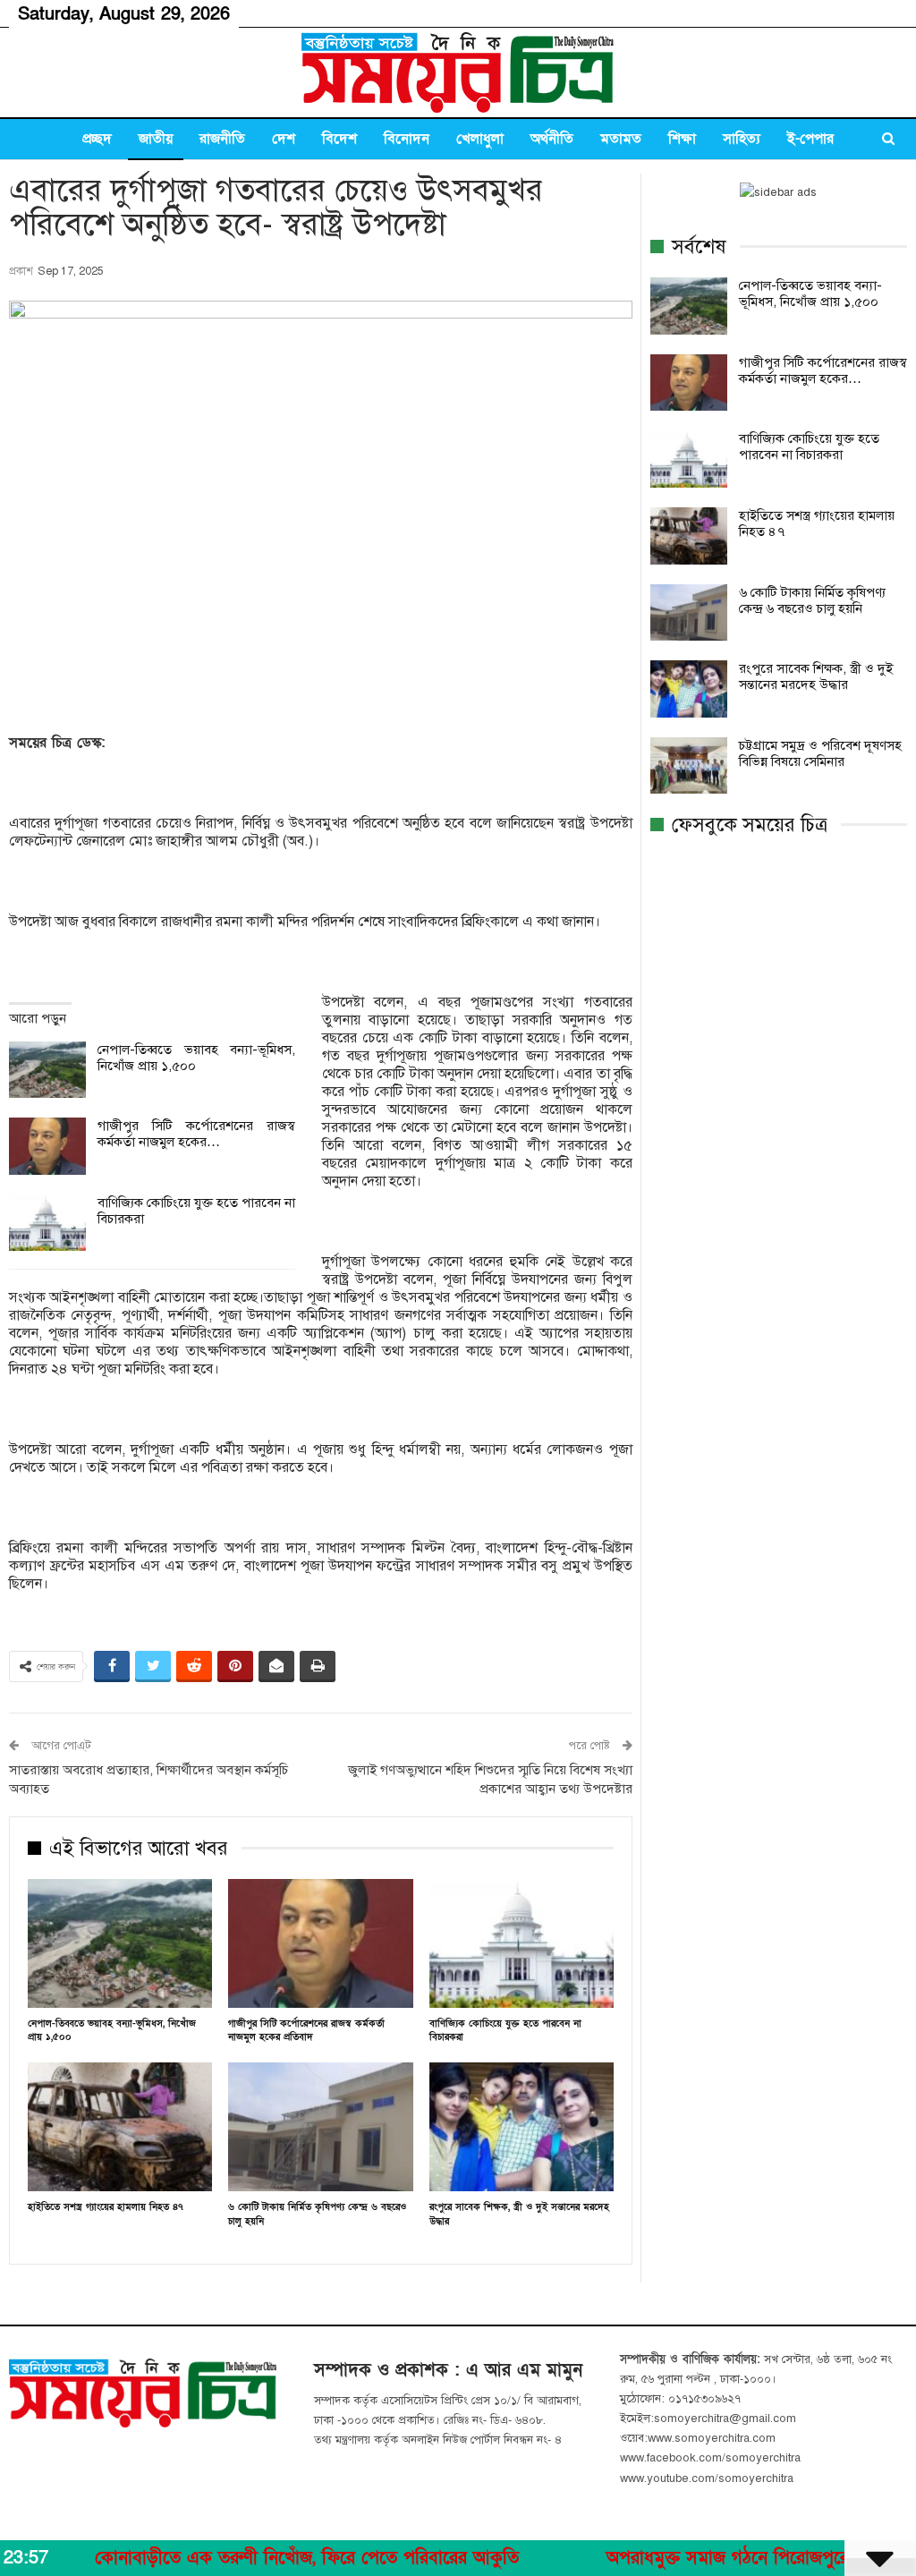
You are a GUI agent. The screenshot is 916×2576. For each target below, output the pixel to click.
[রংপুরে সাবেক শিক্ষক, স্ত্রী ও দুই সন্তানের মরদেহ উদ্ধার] (522, 2127)
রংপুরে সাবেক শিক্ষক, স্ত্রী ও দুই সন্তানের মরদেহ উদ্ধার (816, 676)
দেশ (284, 139)
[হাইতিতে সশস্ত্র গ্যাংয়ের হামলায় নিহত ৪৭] (120, 2127)
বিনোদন (407, 139)
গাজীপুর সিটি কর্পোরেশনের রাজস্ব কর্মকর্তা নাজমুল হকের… (196, 1134)
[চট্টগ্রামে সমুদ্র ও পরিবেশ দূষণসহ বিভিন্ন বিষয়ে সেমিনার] (689, 766)
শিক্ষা (682, 139)
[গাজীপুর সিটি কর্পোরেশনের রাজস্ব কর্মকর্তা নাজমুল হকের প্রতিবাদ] (47, 1146)
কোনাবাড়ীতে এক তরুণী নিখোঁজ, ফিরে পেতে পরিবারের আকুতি (246, 2558)
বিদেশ (339, 139)
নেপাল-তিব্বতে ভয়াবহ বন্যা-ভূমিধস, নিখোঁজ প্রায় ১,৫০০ (810, 293)
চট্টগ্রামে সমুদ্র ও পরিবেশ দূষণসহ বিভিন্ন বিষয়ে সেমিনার (820, 753)
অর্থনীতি (552, 139)
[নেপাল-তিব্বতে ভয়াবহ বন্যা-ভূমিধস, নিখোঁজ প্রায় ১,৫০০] (47, 1070)
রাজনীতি (222, 139)
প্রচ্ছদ (97, 139)
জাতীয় (156, 139)
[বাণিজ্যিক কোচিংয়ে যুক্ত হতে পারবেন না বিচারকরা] (47, 1223)
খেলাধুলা (480, 139)
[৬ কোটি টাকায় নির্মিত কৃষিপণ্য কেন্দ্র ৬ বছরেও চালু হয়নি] (320, 2127)
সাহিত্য (742, 139)
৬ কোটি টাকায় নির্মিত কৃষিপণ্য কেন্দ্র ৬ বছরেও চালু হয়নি (812, 600)
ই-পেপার (810, 139)
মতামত (621, 139)
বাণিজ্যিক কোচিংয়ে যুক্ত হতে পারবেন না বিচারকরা (809, 446)
